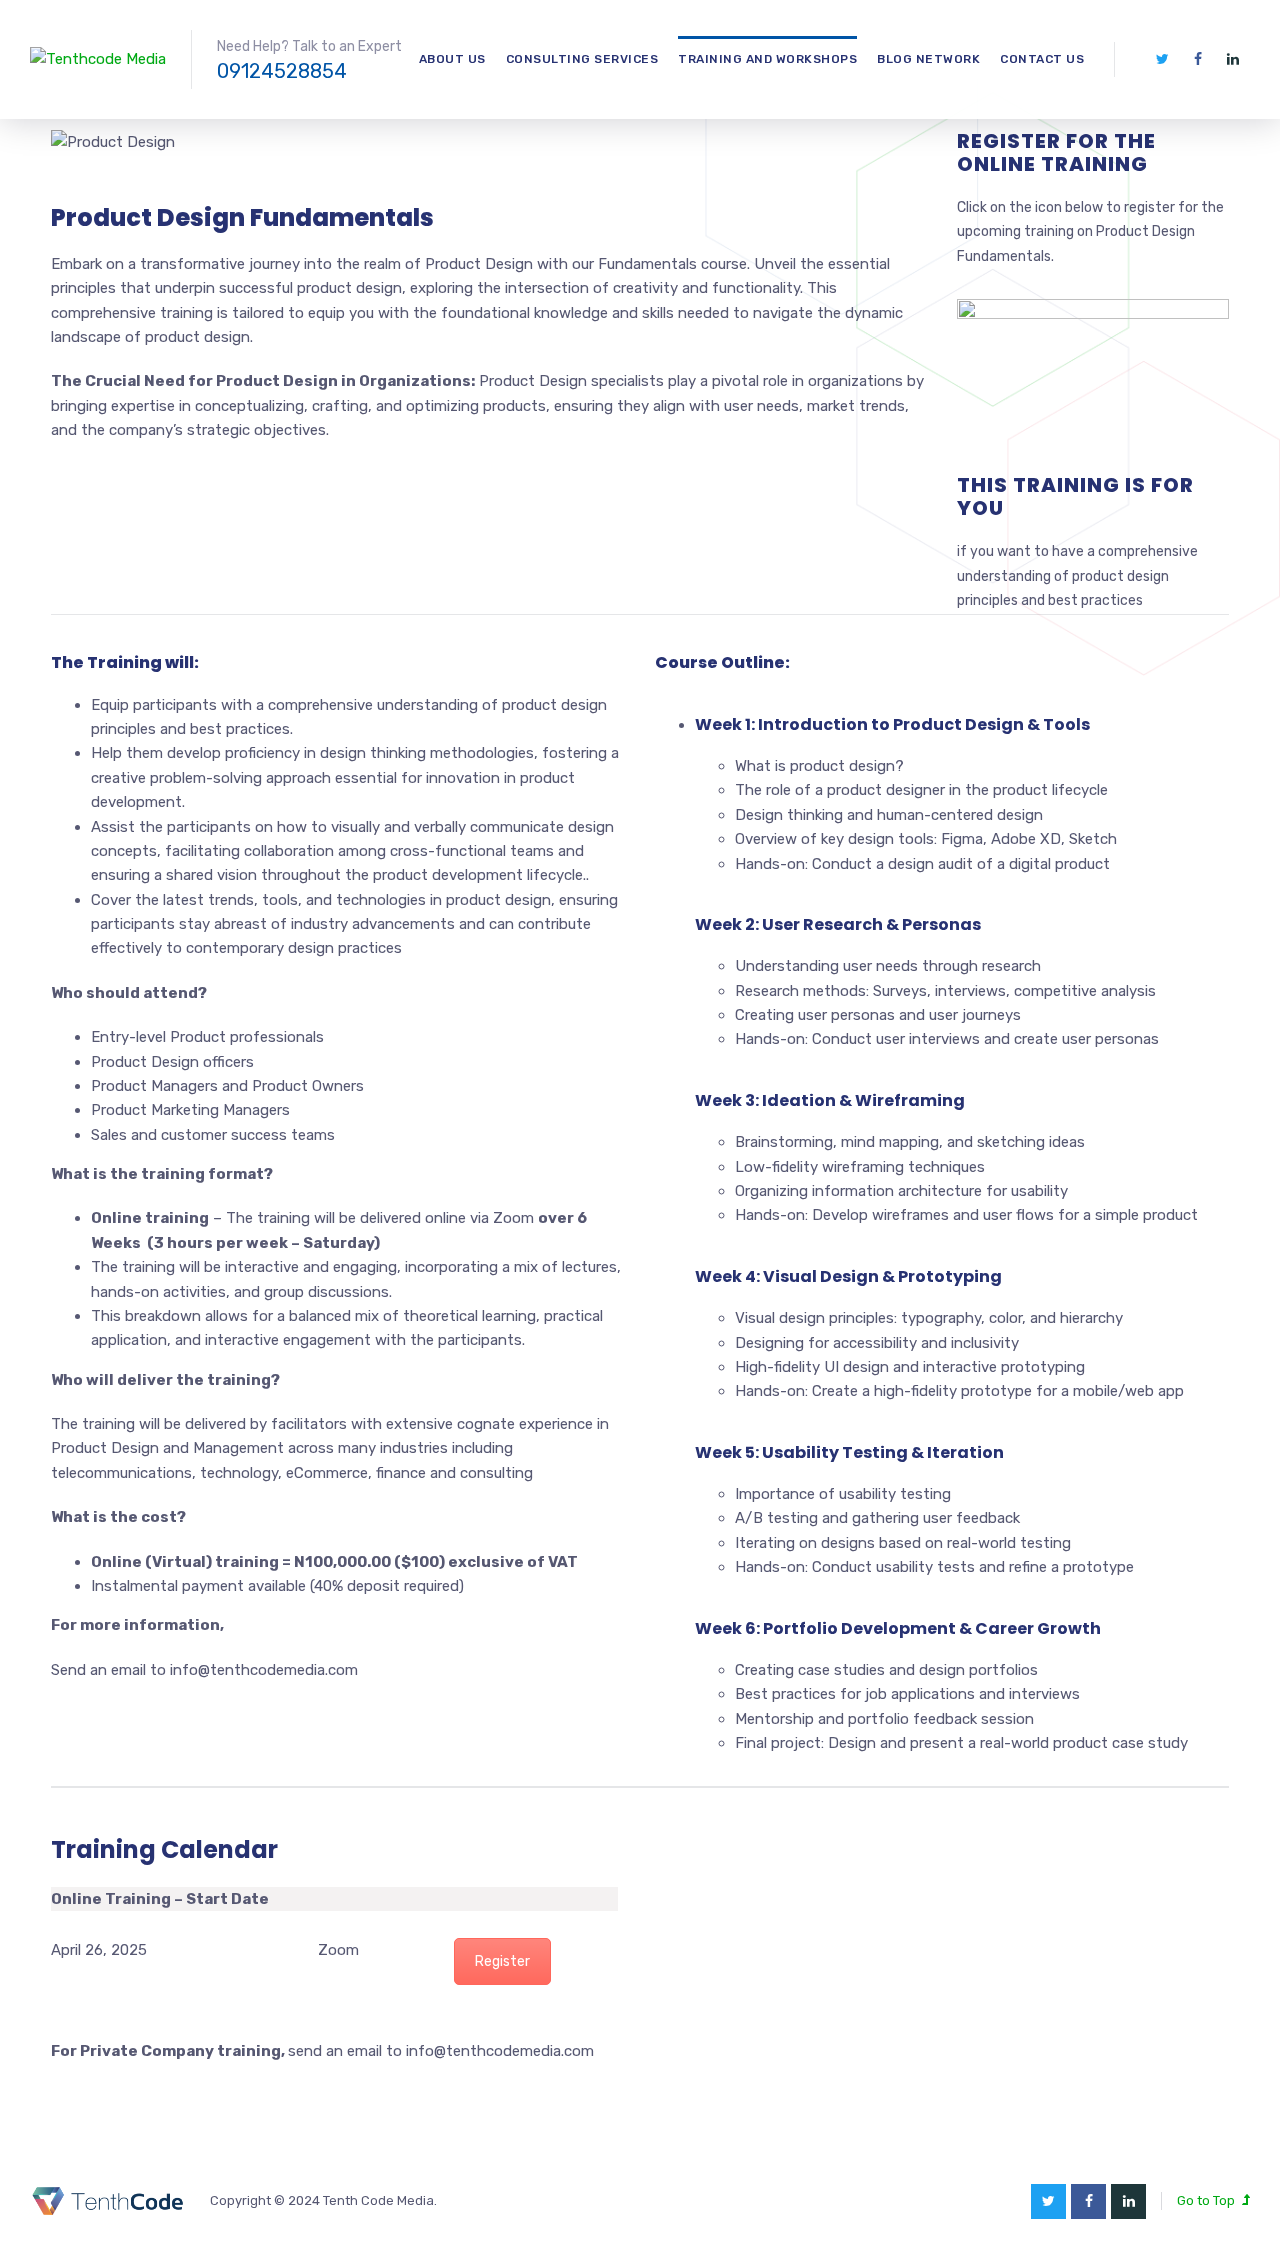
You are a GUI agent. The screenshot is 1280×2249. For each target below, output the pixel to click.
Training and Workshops (767, 59)
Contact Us (1042, 59)
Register (502, 1961)
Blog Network (928, 59)
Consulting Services (582, 59)
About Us (452, 59)
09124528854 (282, 71)
